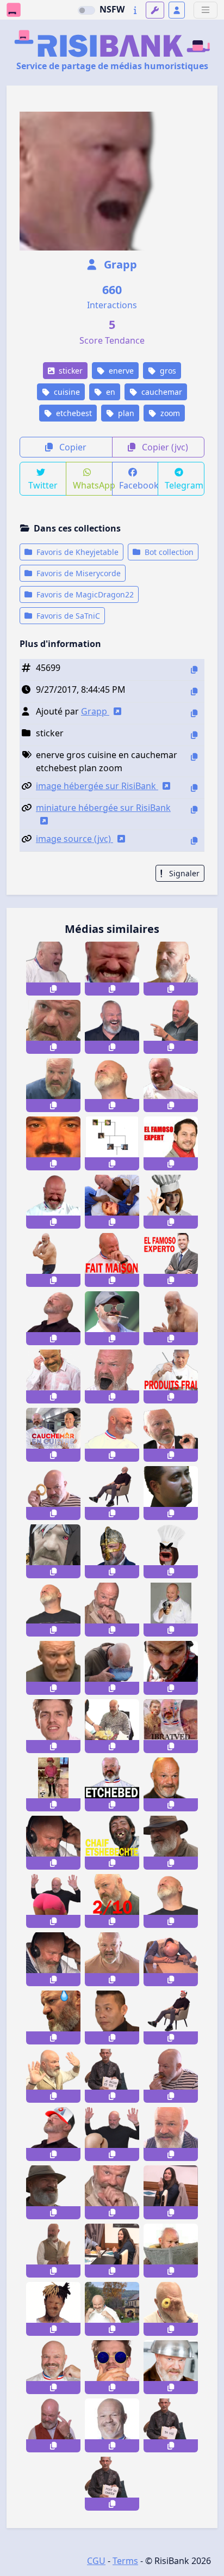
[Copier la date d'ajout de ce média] (194, 691)
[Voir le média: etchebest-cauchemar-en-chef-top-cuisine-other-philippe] (112, 1435)
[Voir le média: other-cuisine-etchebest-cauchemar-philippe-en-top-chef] (112, 1959)
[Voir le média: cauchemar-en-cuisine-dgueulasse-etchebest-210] (112, 1901)
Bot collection (168, 552)
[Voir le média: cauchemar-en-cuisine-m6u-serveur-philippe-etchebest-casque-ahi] (53, 1843)
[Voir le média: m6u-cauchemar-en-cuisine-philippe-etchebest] (53, 1901)
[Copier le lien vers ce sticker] (53, 989)
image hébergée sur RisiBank (97, 786)
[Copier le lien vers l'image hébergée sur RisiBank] (194, 788)
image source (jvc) (74, 839)
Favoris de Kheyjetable (76, 552)
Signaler (183, 873)
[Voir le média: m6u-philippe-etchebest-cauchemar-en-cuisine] (112, 1610)
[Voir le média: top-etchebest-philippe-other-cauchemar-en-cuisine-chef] (53, 1668)
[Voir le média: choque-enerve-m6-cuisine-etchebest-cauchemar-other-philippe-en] (171, 969)
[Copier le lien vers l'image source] (194, 841)
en (110, 392)
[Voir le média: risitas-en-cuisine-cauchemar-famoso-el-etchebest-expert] (171, 1143)
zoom (169, 413)
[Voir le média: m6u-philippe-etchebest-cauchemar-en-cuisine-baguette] (53, 2076)
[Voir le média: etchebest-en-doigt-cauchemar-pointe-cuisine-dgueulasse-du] (171, 1027)
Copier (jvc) (164, 447)
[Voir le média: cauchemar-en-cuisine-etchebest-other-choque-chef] (112, 1726)
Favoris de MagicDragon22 (84, 594)
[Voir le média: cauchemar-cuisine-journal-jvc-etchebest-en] (171, 2251)
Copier (72, 447)
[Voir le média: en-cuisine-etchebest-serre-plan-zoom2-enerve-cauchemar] (53, 969)
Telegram (184, 485)
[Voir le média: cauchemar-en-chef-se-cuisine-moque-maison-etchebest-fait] (171, 1376)
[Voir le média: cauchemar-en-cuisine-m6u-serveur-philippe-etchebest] (171, 2134)
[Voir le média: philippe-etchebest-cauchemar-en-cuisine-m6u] (53, 2425)
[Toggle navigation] (206, 10)
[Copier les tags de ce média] (194, 757)
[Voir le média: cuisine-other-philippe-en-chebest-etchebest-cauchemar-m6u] (53, 1435)
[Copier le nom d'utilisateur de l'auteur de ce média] (194, 713)
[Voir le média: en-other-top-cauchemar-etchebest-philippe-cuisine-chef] (171, 1085)
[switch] (86, 10)
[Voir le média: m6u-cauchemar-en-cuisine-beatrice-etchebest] (112, 2309)
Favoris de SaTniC (67, 616)
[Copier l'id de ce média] (194, 670)
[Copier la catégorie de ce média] (194, 735)
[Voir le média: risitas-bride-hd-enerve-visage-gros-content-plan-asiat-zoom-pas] (53, 1143)
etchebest (73, 413)
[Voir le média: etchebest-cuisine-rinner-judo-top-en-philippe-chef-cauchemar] (112, 1202)
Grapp (119, 264)
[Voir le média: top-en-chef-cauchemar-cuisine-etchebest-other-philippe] (53, 1027)
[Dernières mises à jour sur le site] (135, 10)
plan (125, 413)
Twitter (43, 485)
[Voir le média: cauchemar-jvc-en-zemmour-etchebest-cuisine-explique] (171, 1435)
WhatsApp (93, 485)
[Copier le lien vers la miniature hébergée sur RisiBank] (194, 810)
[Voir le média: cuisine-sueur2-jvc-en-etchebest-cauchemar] (53, 2018)
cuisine (66, 392)
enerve (120, 371)
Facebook (139, 485)
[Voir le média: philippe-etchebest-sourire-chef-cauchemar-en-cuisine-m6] (53, 2367)
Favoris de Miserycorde (77, 573)
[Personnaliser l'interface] (155, 10)
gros (167, 371)
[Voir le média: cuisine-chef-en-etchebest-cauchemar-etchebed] (112, 1784)
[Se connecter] (177, 10)
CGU (96, 2561)
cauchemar (161, 392)
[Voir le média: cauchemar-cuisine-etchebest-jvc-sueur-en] (53, 1376)
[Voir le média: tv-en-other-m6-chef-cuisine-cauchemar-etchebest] (112, 2425)
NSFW (112, 9)
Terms (125, 2561)
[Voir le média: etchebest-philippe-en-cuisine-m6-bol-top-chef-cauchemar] (171, 2367)
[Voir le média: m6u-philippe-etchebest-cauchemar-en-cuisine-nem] (171, 2076)
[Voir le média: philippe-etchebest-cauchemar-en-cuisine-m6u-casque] (53, 1959)
